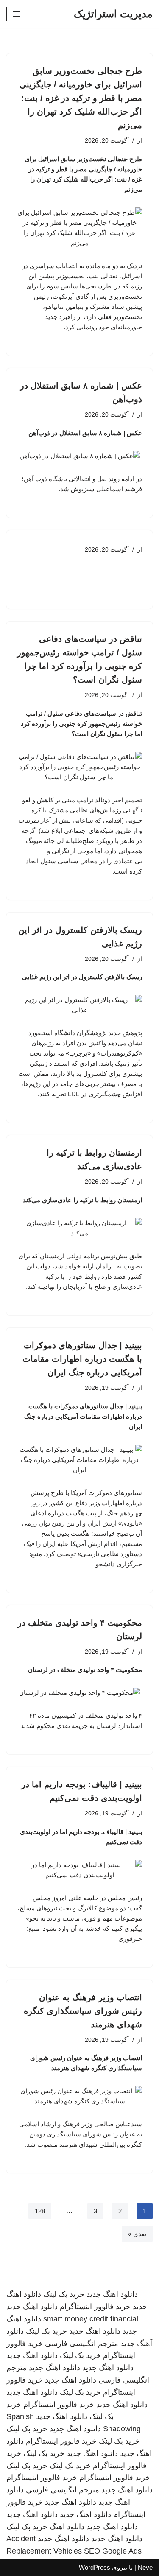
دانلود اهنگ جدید (112, 2294)
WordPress (95, 2567)
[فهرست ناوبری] (16, 14)
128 (40, 2211)
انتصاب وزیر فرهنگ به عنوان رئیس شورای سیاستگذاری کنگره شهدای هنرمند (83, 2011)
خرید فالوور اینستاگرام (95, 2307)
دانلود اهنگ (67, 2527)
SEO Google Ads (113, 2551)
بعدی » (137, 2234)
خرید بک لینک (64, 2294)
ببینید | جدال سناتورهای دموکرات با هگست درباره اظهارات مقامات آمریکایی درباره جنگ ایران (82, 1359)
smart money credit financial (91, 2319)
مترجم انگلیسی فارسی (82, 2344)
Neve (145, 2567)
